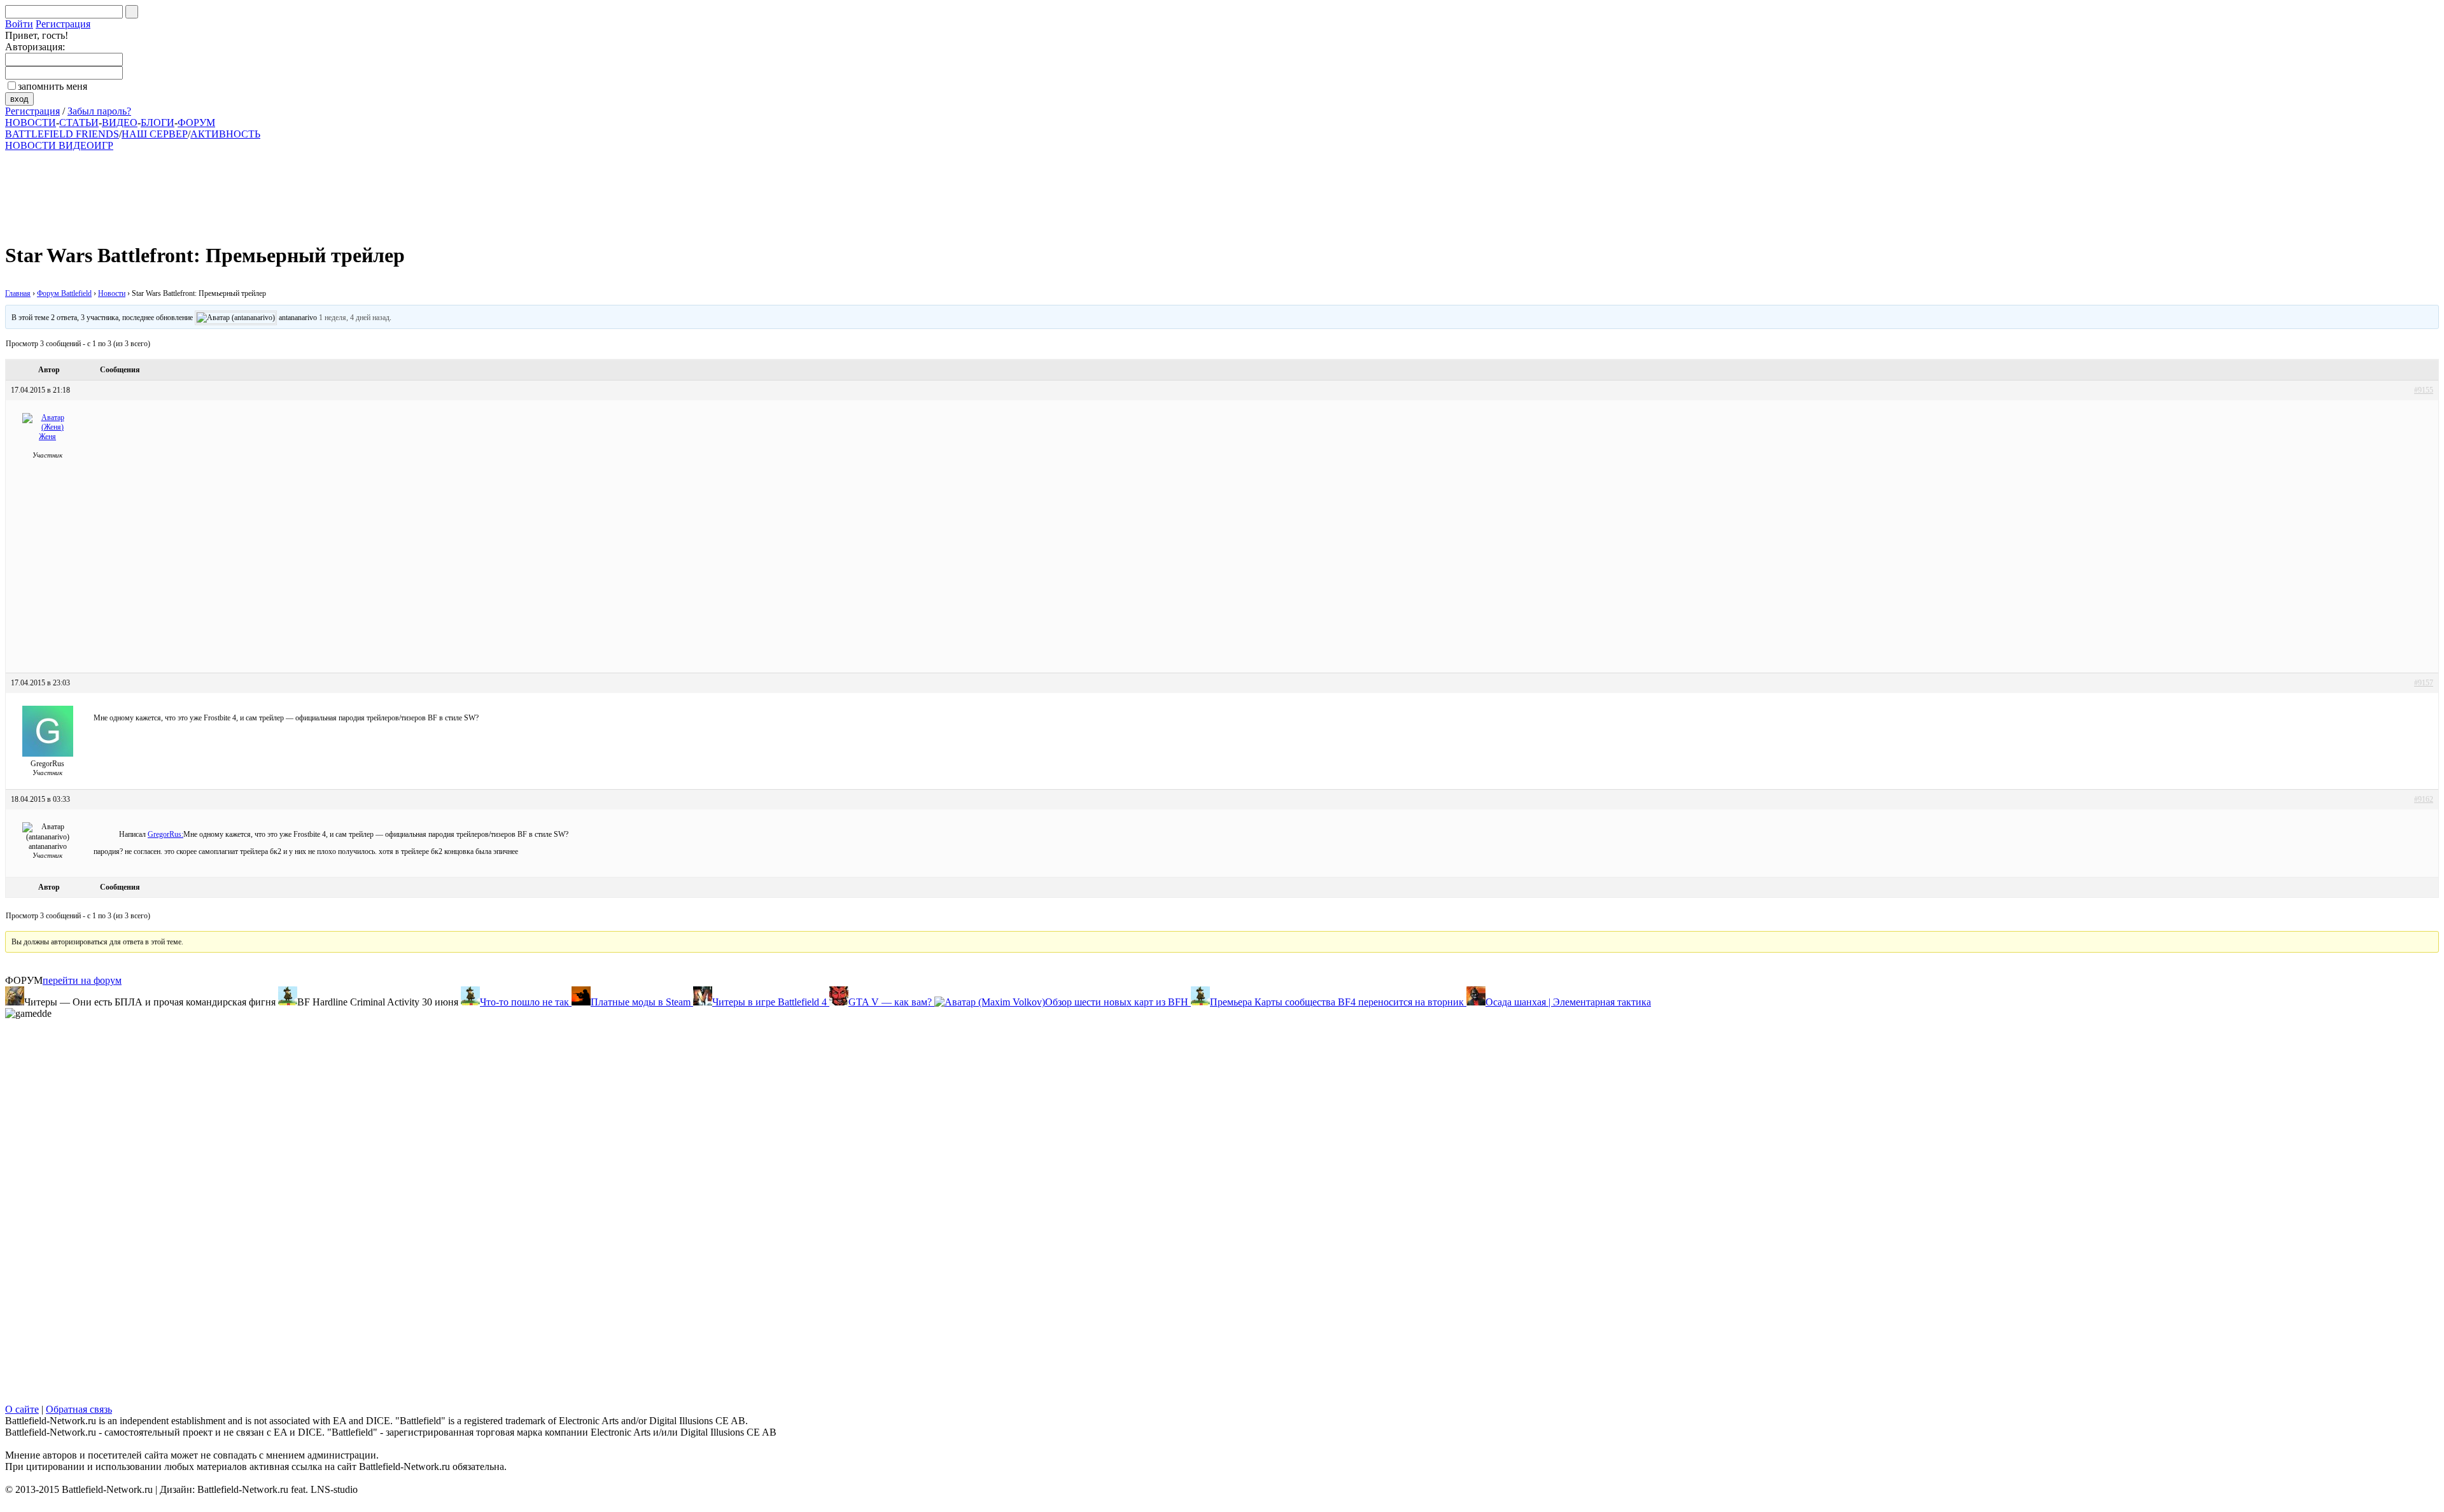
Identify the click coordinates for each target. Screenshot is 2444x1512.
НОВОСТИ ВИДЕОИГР (59, 145)
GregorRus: (165, 834)
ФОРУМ (196, 122)
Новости (112, 293)
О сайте (22, 1409)
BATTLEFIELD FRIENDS (62, 134)
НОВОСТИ (31, 122)
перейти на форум (82, 980)
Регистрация (63, 24)
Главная (18, 293)
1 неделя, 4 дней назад (354, 318)
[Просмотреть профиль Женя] (48, 427)
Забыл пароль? (99, 111)
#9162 (2424, 799)
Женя (47, 437)
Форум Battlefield (64, 293)
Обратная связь (79, 1409)
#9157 (2424, 683)
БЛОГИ (158, 122)
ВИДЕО (120, 122)
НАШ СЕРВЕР (155, 134)
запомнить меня (53, 86)
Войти (19, 24)
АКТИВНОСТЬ (225, 134)
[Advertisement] (317, 190)
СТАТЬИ (79, 122)
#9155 (2424, 390)
